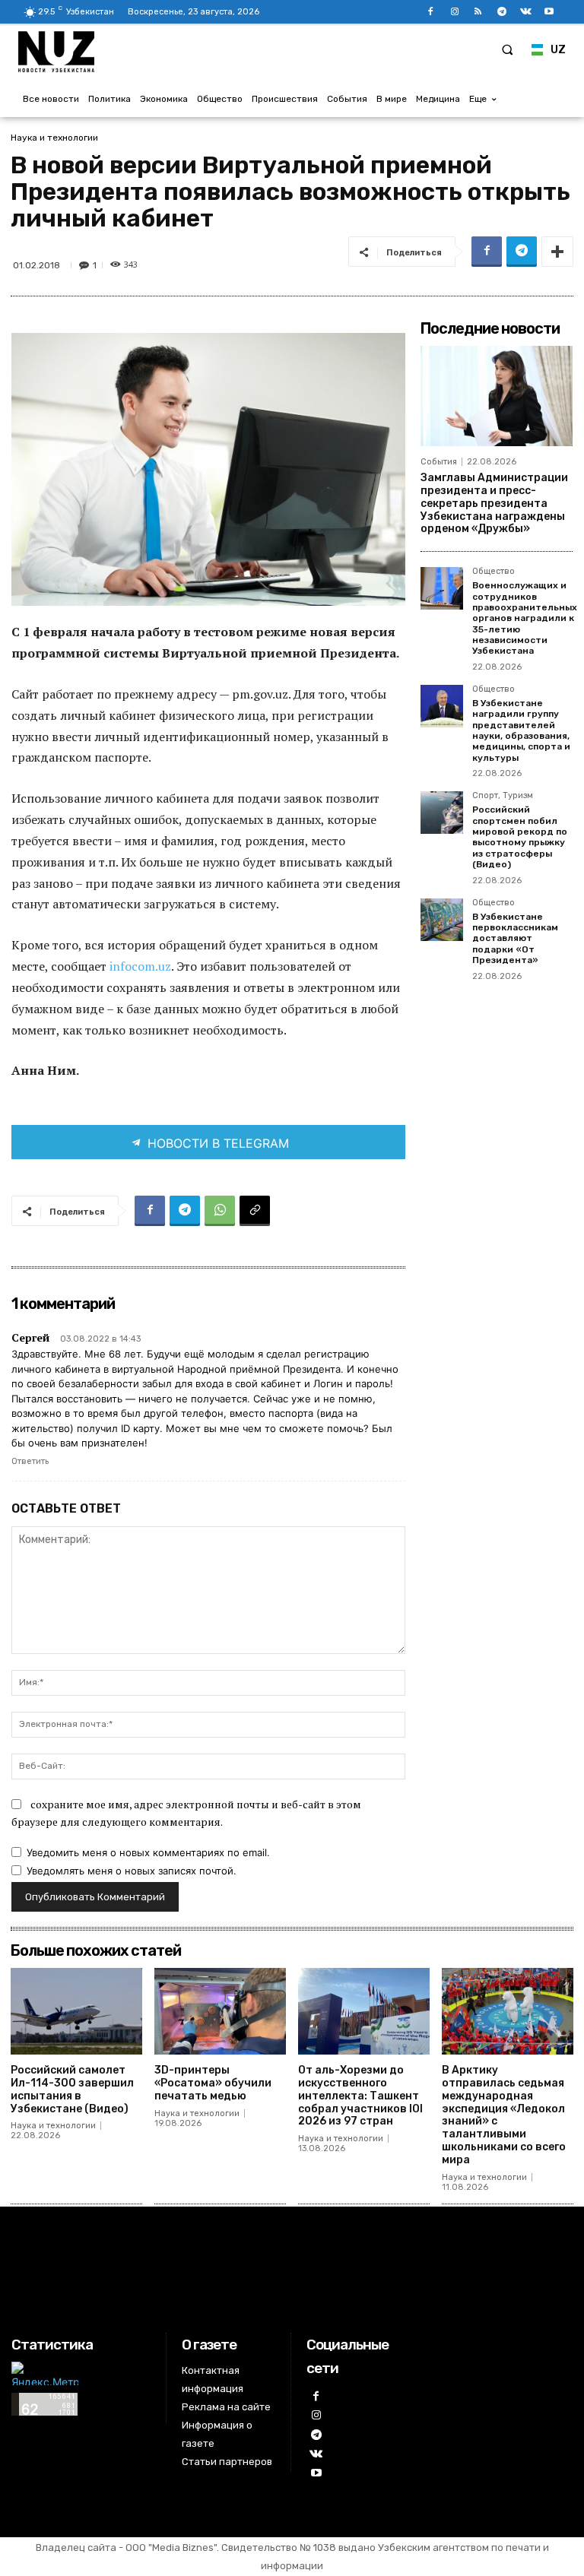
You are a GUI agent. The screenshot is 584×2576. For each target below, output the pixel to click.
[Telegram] (501, 12)
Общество (494, 572)
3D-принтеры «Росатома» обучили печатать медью (213, 2083)
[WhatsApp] (220, 1211)
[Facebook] (431, 12)
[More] (557, 252)
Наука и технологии (54, 138)
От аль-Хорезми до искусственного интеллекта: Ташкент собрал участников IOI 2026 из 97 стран (360, 2096)
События (439, 462)
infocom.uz (140, 966)
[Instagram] (454, 12)
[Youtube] (549, 12)
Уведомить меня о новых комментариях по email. (148, 1852)
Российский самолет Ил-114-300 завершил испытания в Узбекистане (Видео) (72, 2089)
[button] (507, 49)
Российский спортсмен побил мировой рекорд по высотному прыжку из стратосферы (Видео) (520, 837)
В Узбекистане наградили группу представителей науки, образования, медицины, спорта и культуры (521, 730)
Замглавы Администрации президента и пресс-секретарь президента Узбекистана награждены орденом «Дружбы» (494, 503)
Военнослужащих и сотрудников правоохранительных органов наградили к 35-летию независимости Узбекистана (525, 618)
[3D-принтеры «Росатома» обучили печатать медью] (220, 2011)
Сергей (30, 1337)
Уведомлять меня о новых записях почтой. (132, 1871)
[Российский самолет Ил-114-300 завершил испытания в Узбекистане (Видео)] (76, 2011)
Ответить (30, 1461)
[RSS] (478, 12)
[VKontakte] (526, 12)
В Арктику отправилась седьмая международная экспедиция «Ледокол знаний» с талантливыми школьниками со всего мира (504, 2115)
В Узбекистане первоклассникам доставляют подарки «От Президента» (515, 939)
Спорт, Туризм (503, 796)
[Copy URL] (255, 1211)
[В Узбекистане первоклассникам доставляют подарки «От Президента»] (442, 920)
